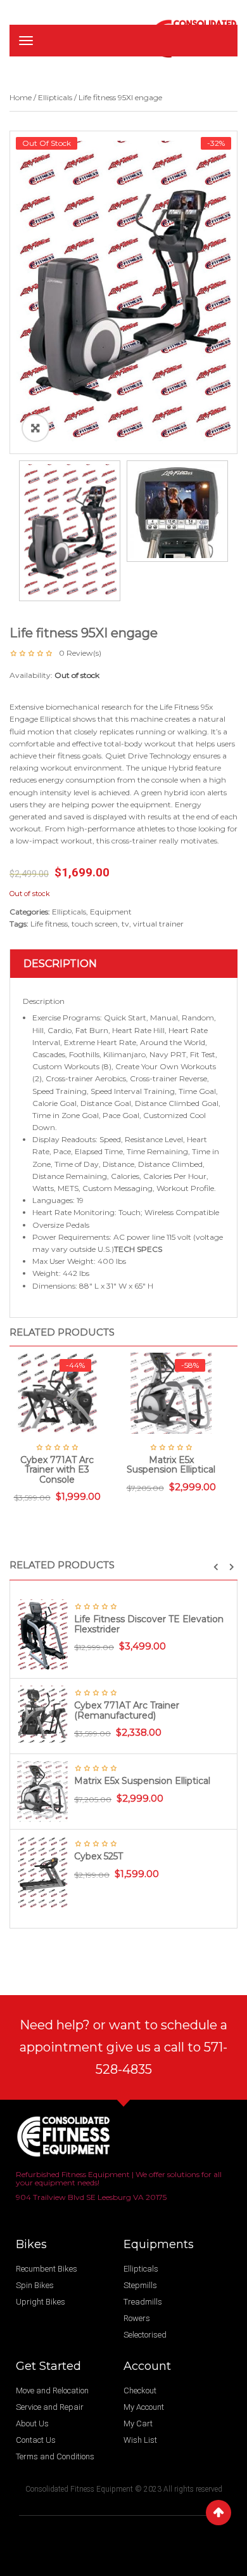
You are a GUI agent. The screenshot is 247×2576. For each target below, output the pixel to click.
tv (125, 924)
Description (60, 964)
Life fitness (49, 924)
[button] (216, 1567)
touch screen (95, 924)
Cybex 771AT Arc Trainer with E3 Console (57, 1470)
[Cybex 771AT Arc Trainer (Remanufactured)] (42, 1713)
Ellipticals (55, 97)
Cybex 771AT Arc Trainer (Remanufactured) (127, 1710)
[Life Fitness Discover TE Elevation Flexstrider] (42, 1635)
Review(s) (80, 653)
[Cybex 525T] (42, 1872)
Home (21, 97)
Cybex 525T (98, 1856)
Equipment (111, 912)
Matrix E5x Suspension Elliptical (142, 1781)
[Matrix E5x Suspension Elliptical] (42, 1791)
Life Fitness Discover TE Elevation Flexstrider (149, 1624)
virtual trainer (158, 924)
